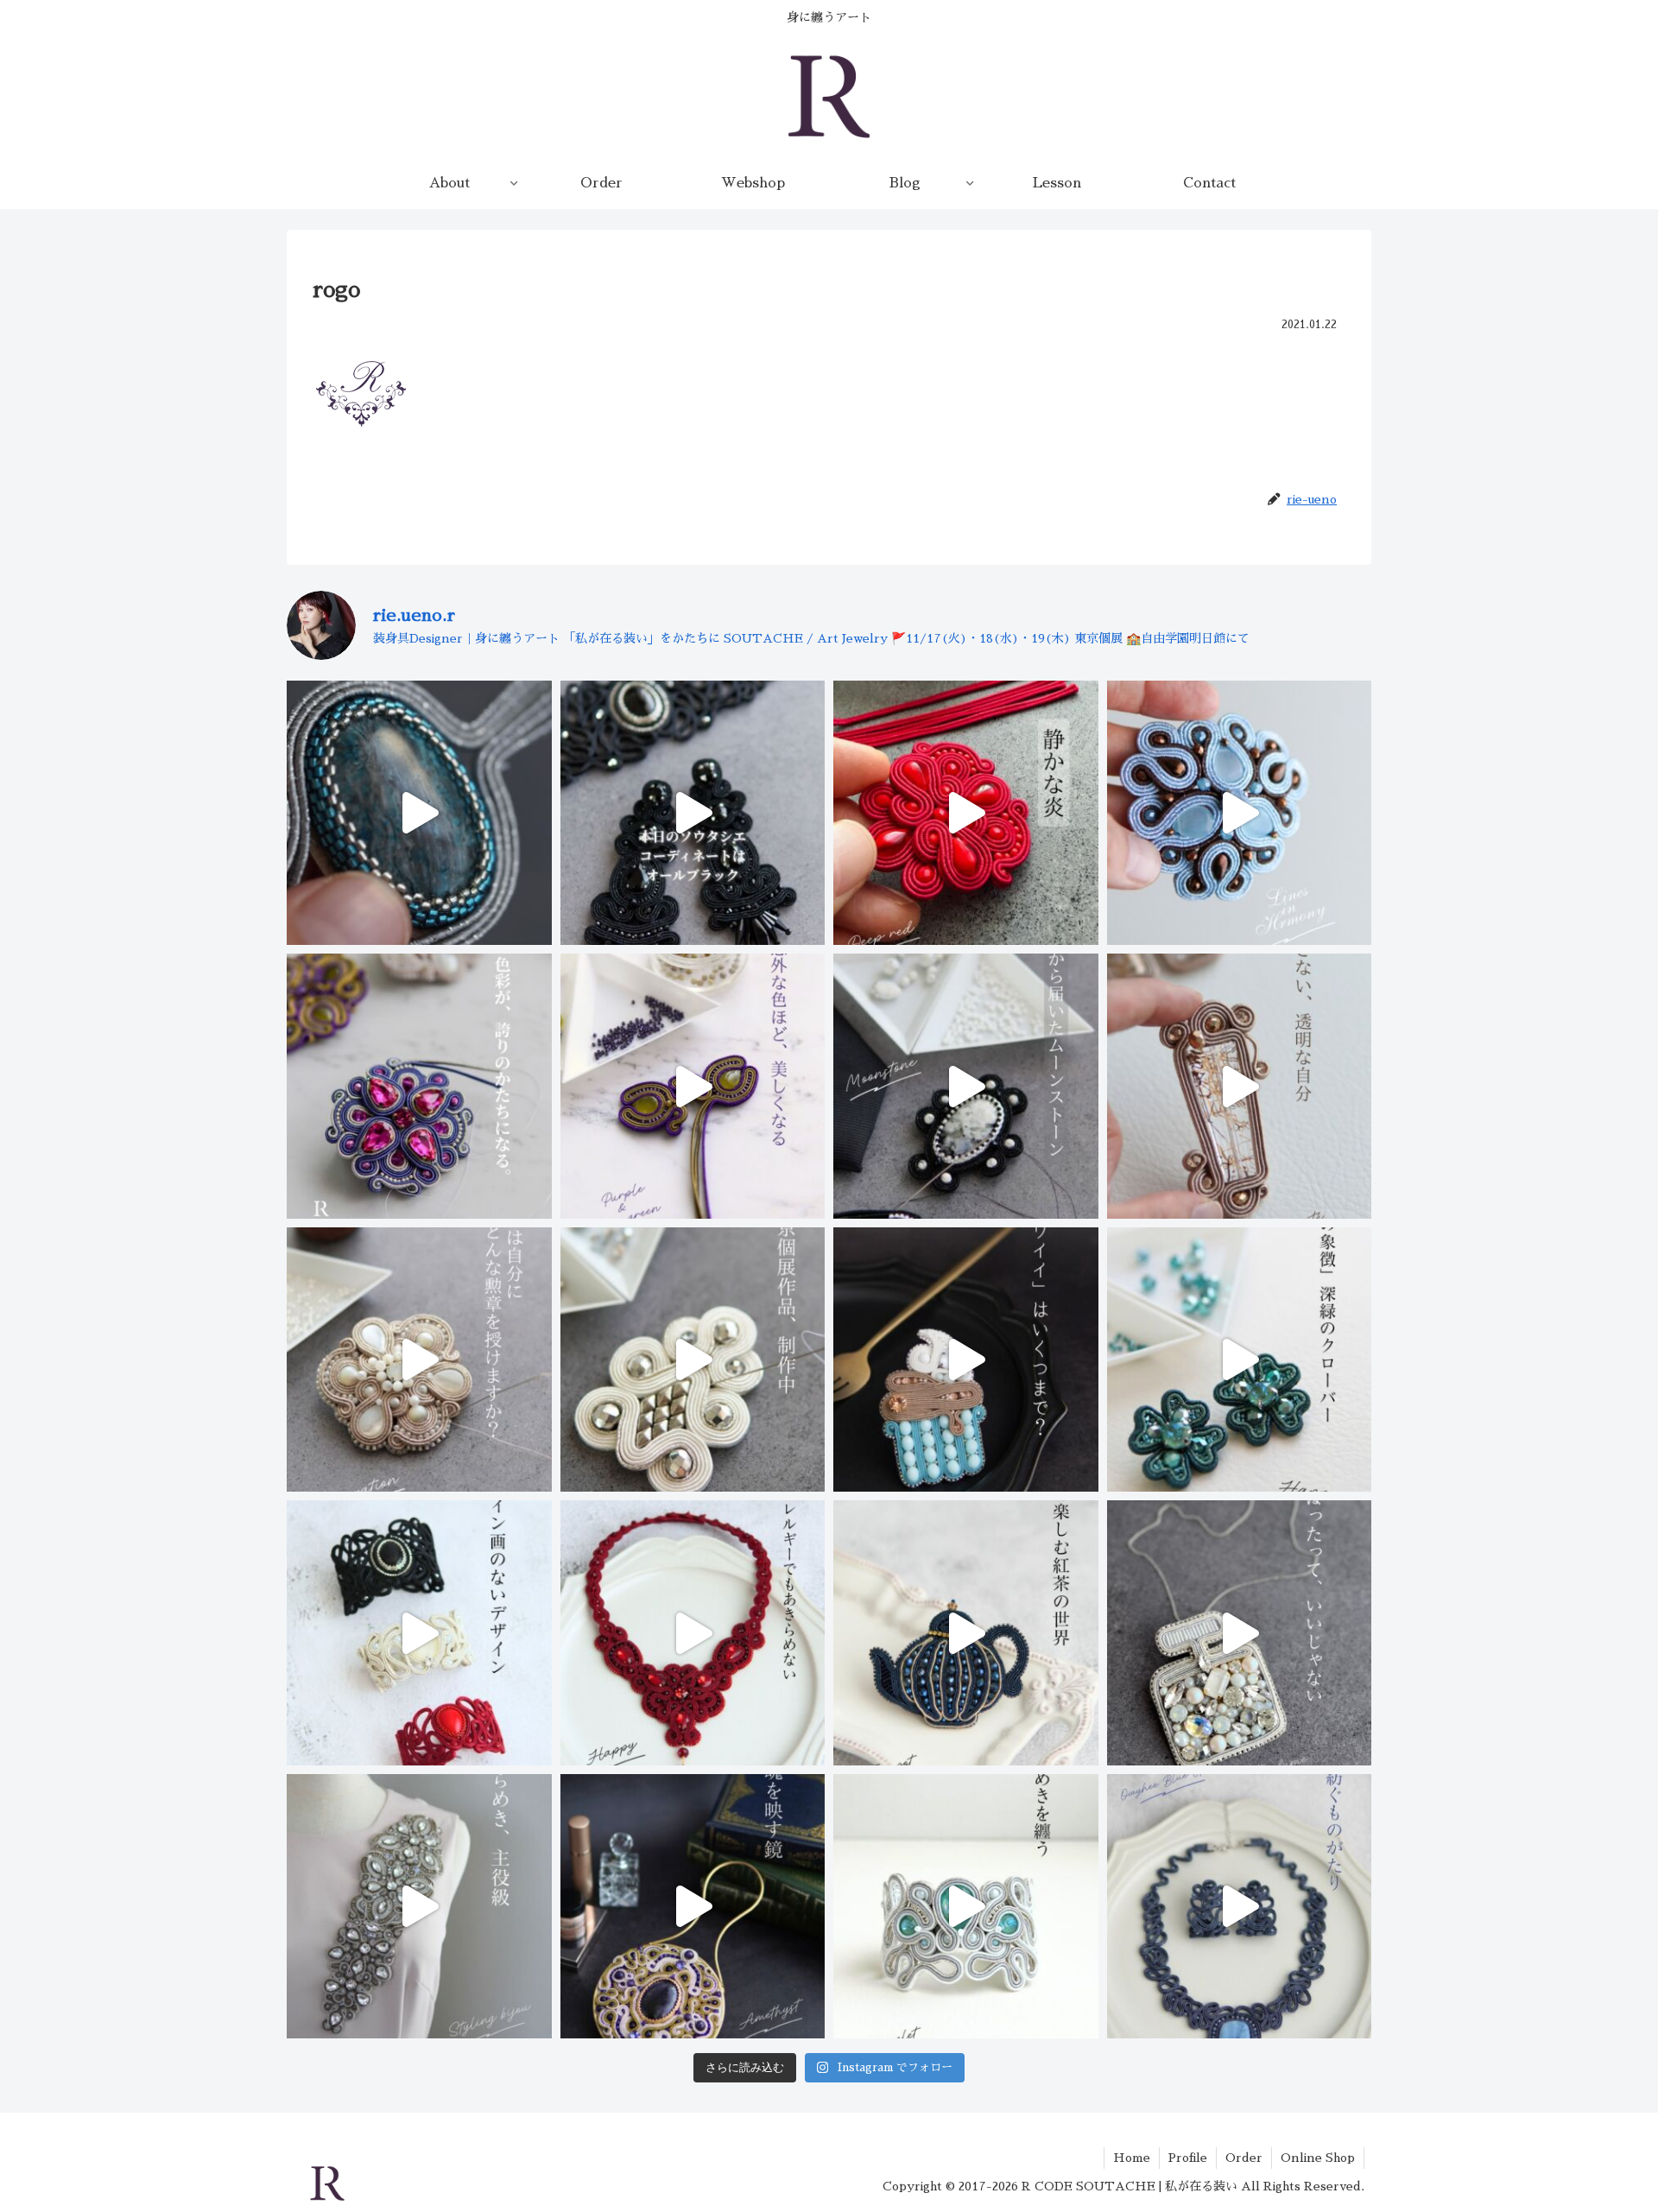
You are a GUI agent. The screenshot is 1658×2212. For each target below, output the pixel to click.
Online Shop (1318, 2158)
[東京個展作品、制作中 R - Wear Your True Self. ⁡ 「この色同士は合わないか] (693, 1086)
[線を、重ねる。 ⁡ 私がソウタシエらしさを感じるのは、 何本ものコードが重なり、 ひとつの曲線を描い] (1240, 813)
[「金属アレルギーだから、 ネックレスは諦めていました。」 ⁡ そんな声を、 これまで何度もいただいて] (693, 1633)
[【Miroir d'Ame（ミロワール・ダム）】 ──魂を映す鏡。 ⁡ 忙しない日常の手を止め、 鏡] (693, 1907)
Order (1244, 2158)
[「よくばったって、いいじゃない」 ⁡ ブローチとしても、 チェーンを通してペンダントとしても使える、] (1240, 1633)
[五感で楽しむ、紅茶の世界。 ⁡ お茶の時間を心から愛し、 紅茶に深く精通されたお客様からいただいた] (966, 1633)
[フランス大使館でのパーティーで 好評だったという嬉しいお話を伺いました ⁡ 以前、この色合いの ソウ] (966, 1907)
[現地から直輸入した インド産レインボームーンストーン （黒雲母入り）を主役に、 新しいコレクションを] (966, 1086)
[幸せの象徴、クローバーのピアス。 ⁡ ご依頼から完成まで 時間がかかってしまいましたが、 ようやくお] (1240, 1360)
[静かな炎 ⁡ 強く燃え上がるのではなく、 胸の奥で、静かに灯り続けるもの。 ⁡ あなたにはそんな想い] (966, 813)
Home (1132, 2158)
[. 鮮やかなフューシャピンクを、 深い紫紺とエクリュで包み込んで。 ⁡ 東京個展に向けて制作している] (419, 1086)
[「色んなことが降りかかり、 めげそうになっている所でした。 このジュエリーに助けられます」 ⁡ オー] (1240, 1907)
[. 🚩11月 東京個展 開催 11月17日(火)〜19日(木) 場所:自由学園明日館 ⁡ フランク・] (419, 1633)
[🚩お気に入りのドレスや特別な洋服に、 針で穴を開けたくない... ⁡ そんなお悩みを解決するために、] (419, 1907)
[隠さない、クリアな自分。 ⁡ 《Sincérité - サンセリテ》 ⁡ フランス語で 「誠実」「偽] (1240, 1086)
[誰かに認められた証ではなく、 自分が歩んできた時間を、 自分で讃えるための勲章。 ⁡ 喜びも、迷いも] (419, 1360)
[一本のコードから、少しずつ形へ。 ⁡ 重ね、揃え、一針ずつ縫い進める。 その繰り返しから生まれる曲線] (419, 813)
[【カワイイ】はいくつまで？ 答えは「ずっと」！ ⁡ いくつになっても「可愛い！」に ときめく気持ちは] (966, 1360)
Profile (1188, 2158)
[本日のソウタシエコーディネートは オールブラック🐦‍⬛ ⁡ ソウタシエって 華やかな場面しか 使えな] (693, 813)
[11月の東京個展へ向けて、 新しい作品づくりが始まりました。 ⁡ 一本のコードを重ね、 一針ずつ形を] (693, 1360)
